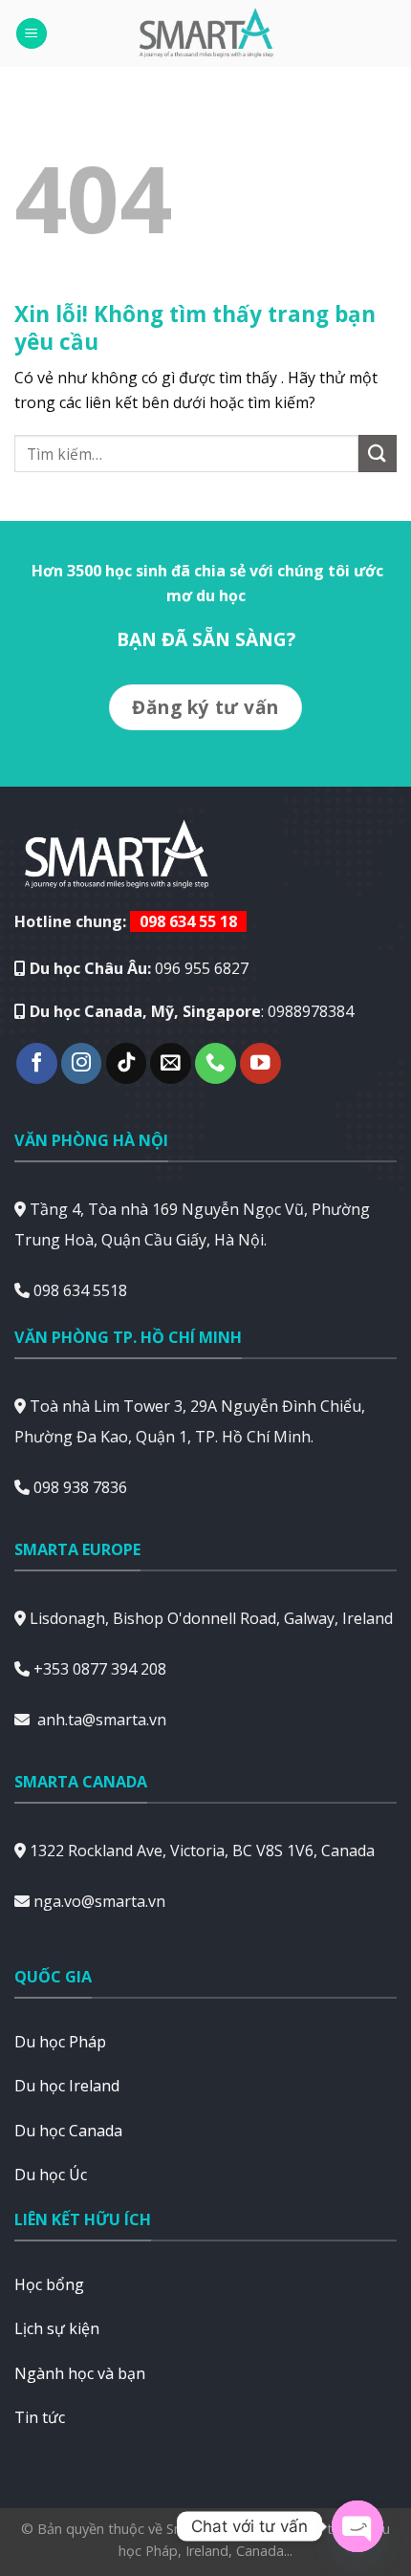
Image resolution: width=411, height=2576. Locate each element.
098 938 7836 (80, 1487)
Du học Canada (68, 2131)
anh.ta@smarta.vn (102, 1720)
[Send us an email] (171, 1063)
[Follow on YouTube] (260, 1063)
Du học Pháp (60, 2042)
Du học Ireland (67, 2086)
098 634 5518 (80, 1290)
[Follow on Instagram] (82, 1063)
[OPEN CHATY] (357, 2526)
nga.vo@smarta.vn (99, 1901)
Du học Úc (51, 2175)
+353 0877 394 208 (100, 1669)
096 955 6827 (202, 968)
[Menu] (32, 34)
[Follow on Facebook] (37, 1063)
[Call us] (216, 1063)
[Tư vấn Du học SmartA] (205, 33)
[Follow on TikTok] (127, 1063)
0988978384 (311, 1011)
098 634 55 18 (188, 921)
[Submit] (378, 454)
